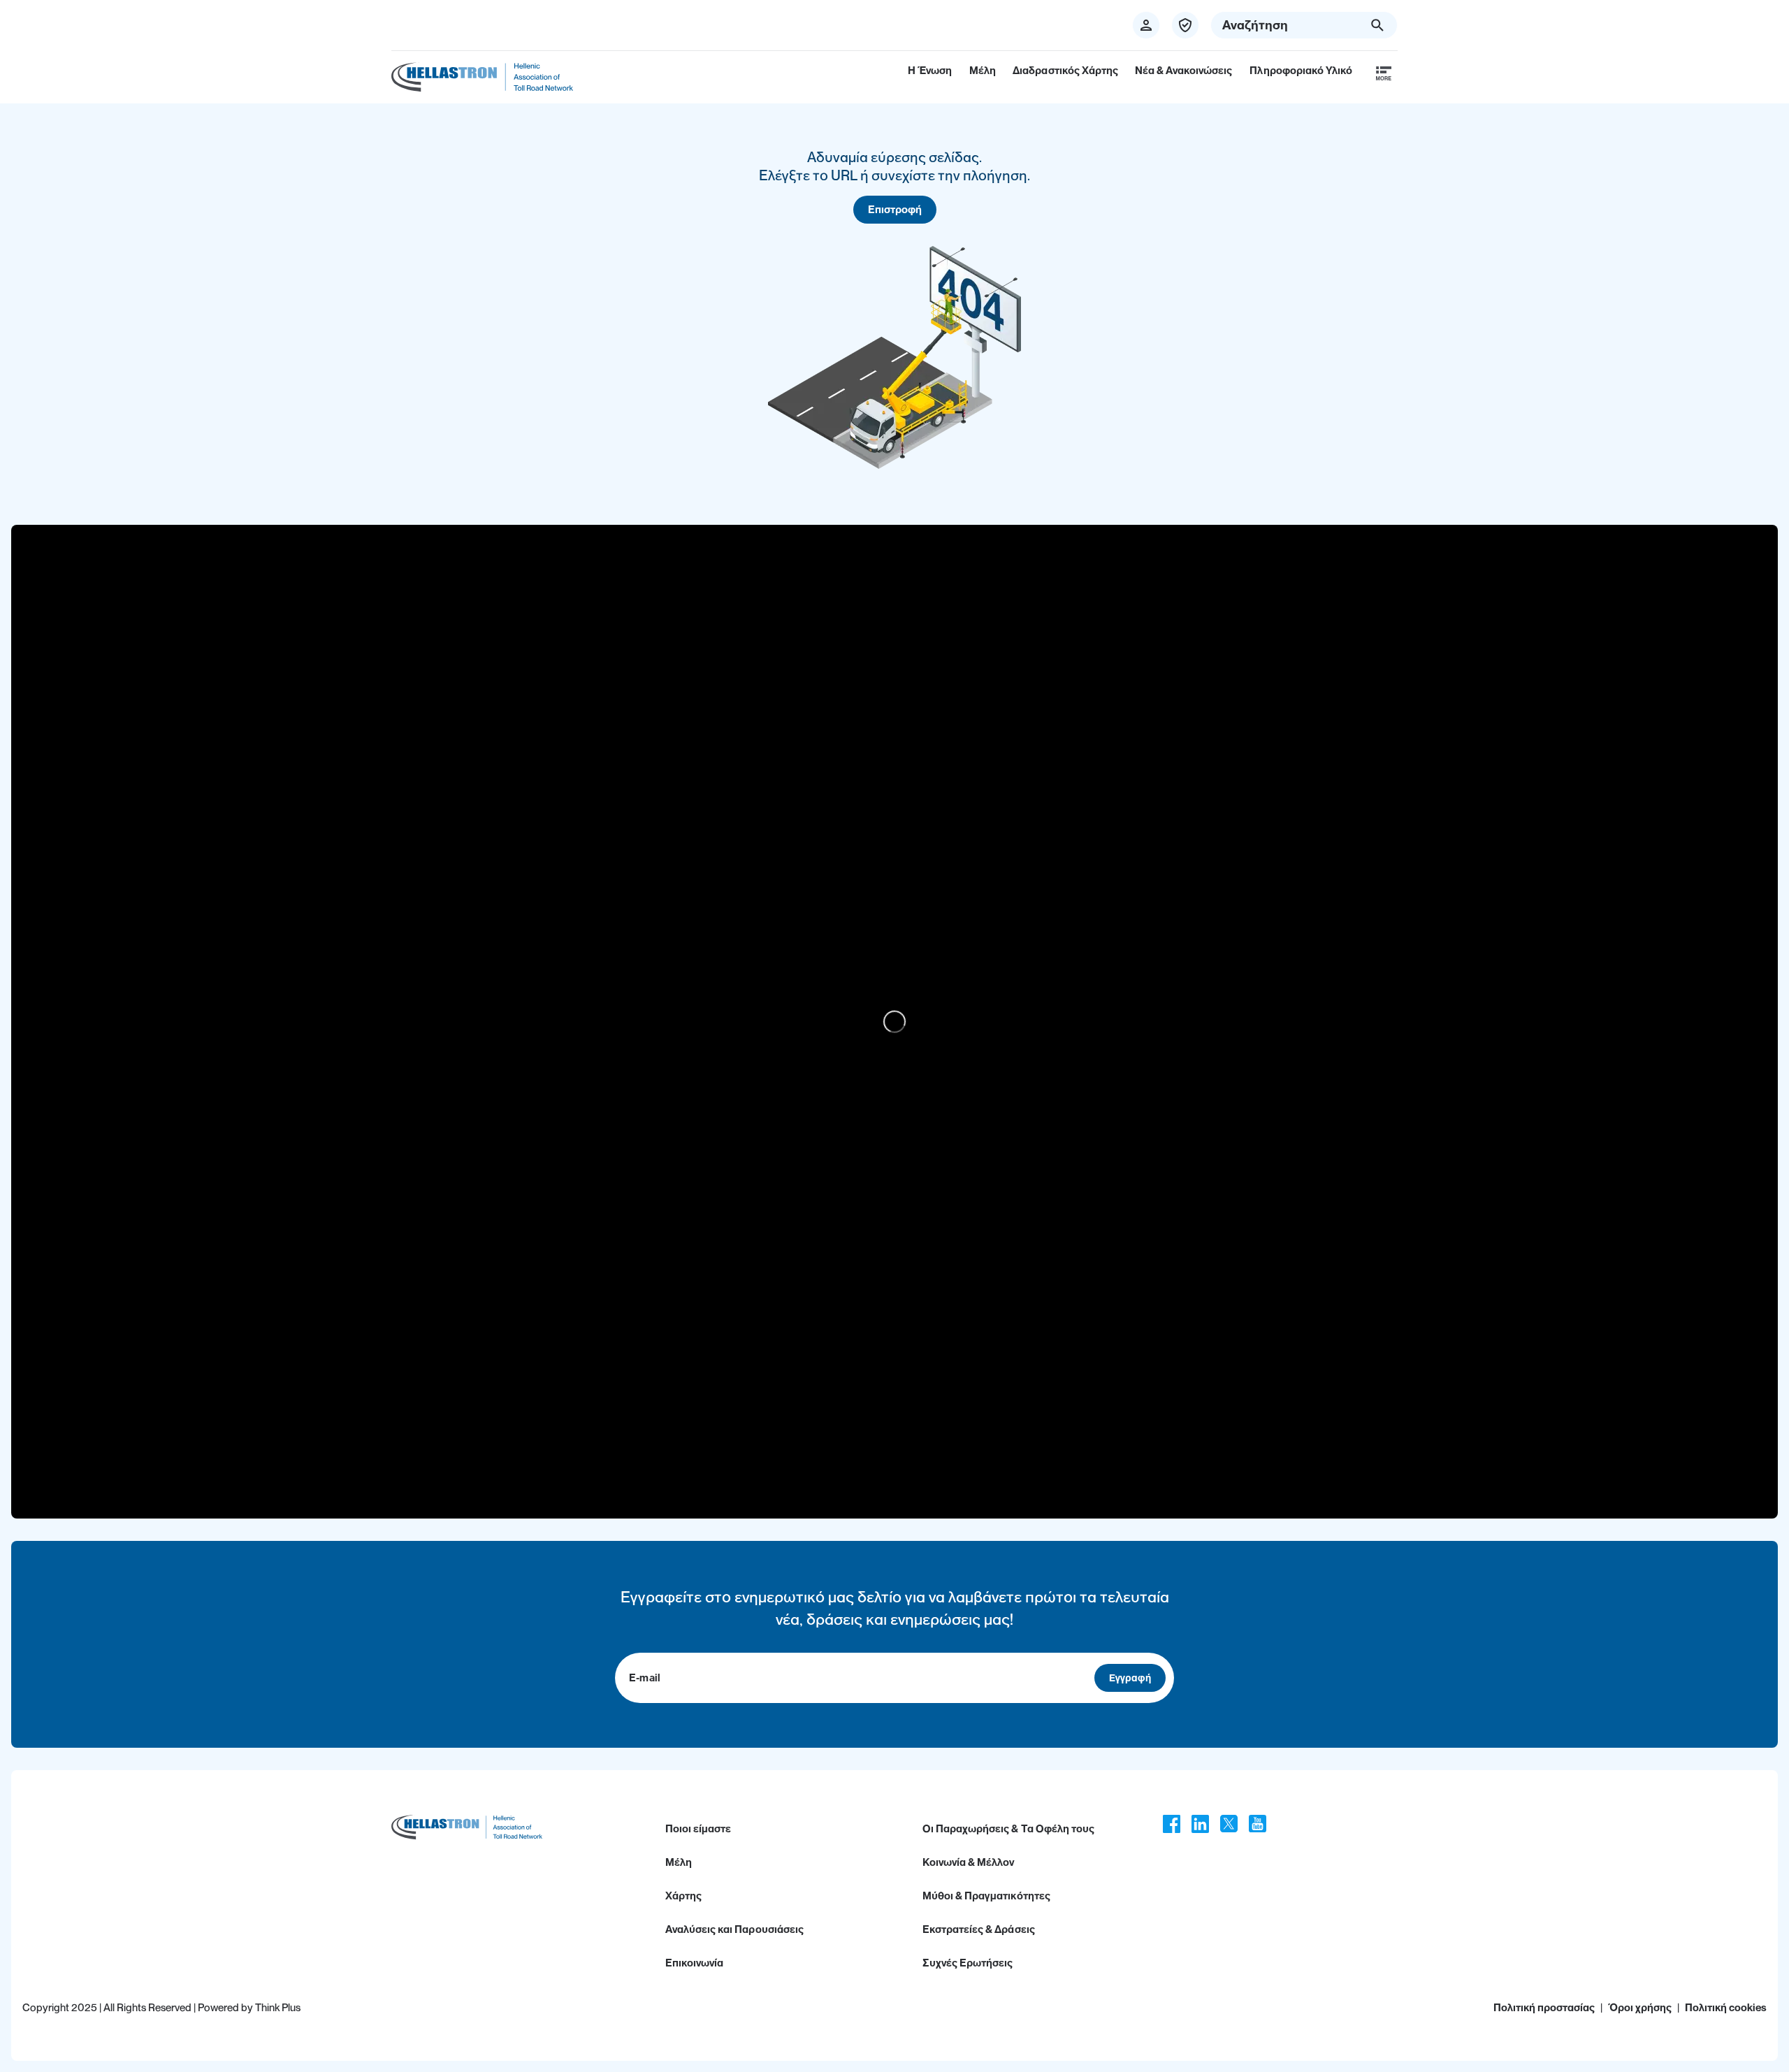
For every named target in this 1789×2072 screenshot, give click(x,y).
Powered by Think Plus (249, 2008)
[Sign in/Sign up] (1146, 25)
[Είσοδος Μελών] (1185, 25)
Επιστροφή (895, 210)
